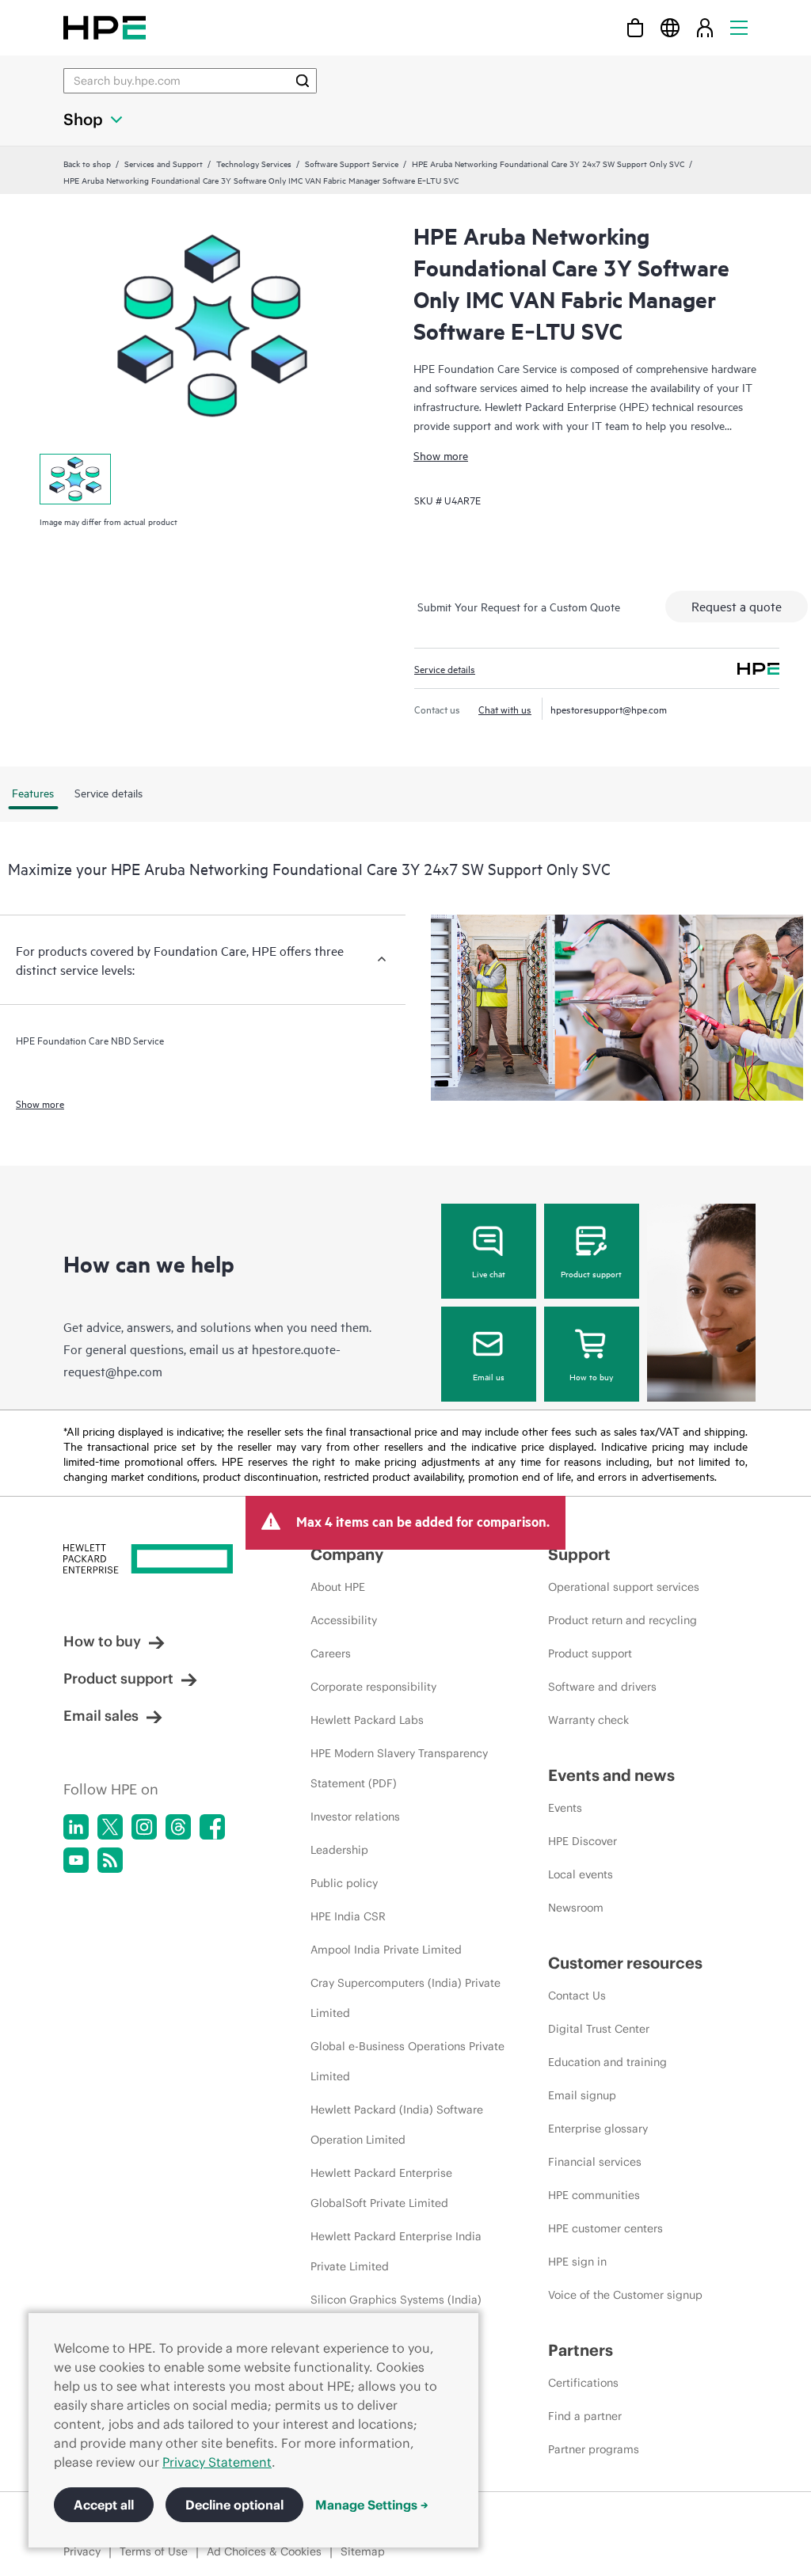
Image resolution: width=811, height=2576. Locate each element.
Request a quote (737, 606)
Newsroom (576, 1908)
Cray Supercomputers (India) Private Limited (405, 1998)
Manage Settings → (372, 2505)
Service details (445, 668)
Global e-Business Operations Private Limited (407, 2061)
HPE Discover (583, 1841)
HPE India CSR (348, 1916)
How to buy (591, 1376)
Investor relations (355, 1817)
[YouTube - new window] (76, 1860)
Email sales (101, 1716)
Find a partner (585, 2416)
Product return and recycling (623, 1620)
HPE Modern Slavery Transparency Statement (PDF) (399, 1768)
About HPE (338, 1587)
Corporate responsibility (373, 1687)
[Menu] (739, 27)
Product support (591, 1273)
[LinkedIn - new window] (76, 1827)
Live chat (489, 1273)
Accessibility (344, 1620)
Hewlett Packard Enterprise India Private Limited (396, 2251)
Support (579, 1554)
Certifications (583, 2383)
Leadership (339, 1850)
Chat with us (505, 709)
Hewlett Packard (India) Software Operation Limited (397, 2125)
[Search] (303, 81)
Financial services (595, 2162)
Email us (489, 1376)
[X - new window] (110, 1827)
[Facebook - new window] (212, 1827)
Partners (581, 2350)
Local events (581, 1874)
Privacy (82, 2551)
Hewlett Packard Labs (367, 1720)
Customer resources (625, 1963)
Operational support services (624, 1587)
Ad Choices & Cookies (264, 2551)
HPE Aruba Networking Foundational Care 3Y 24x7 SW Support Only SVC (548, 163)
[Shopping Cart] (635, 27)
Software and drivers (602, 1687)
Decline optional (234, 2505)
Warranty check (588, 1720)
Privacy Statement (217, 2462)
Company (347, 1554)
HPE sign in (577, 2262)
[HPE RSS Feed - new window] (110, 1860)
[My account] (705, 27)
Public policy (344, 1883)
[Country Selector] (670, 27)
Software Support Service (352, 163)
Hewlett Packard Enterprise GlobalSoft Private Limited (381, 2188)
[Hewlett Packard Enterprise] (105, 27)
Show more (441, 455)
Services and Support (164, 163)
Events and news (611, 1775)
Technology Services (254, 163)
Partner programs (594, 2449)
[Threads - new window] (178, 1827)
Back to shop (87, 163)
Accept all (104, 2505)
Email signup (582, 2095)
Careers (331, 1653)
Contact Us (577, 1996)
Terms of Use (154, 2551)
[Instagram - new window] (144, 1827)
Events (565, 1808)
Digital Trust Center (599, 2029)
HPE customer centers (605, 2228)
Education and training (607, 2062)
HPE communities (594, 2195)
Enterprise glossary (598, 2129)
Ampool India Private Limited (386, 1950)
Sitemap (363, 2551)
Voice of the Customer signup (625, 2295)
